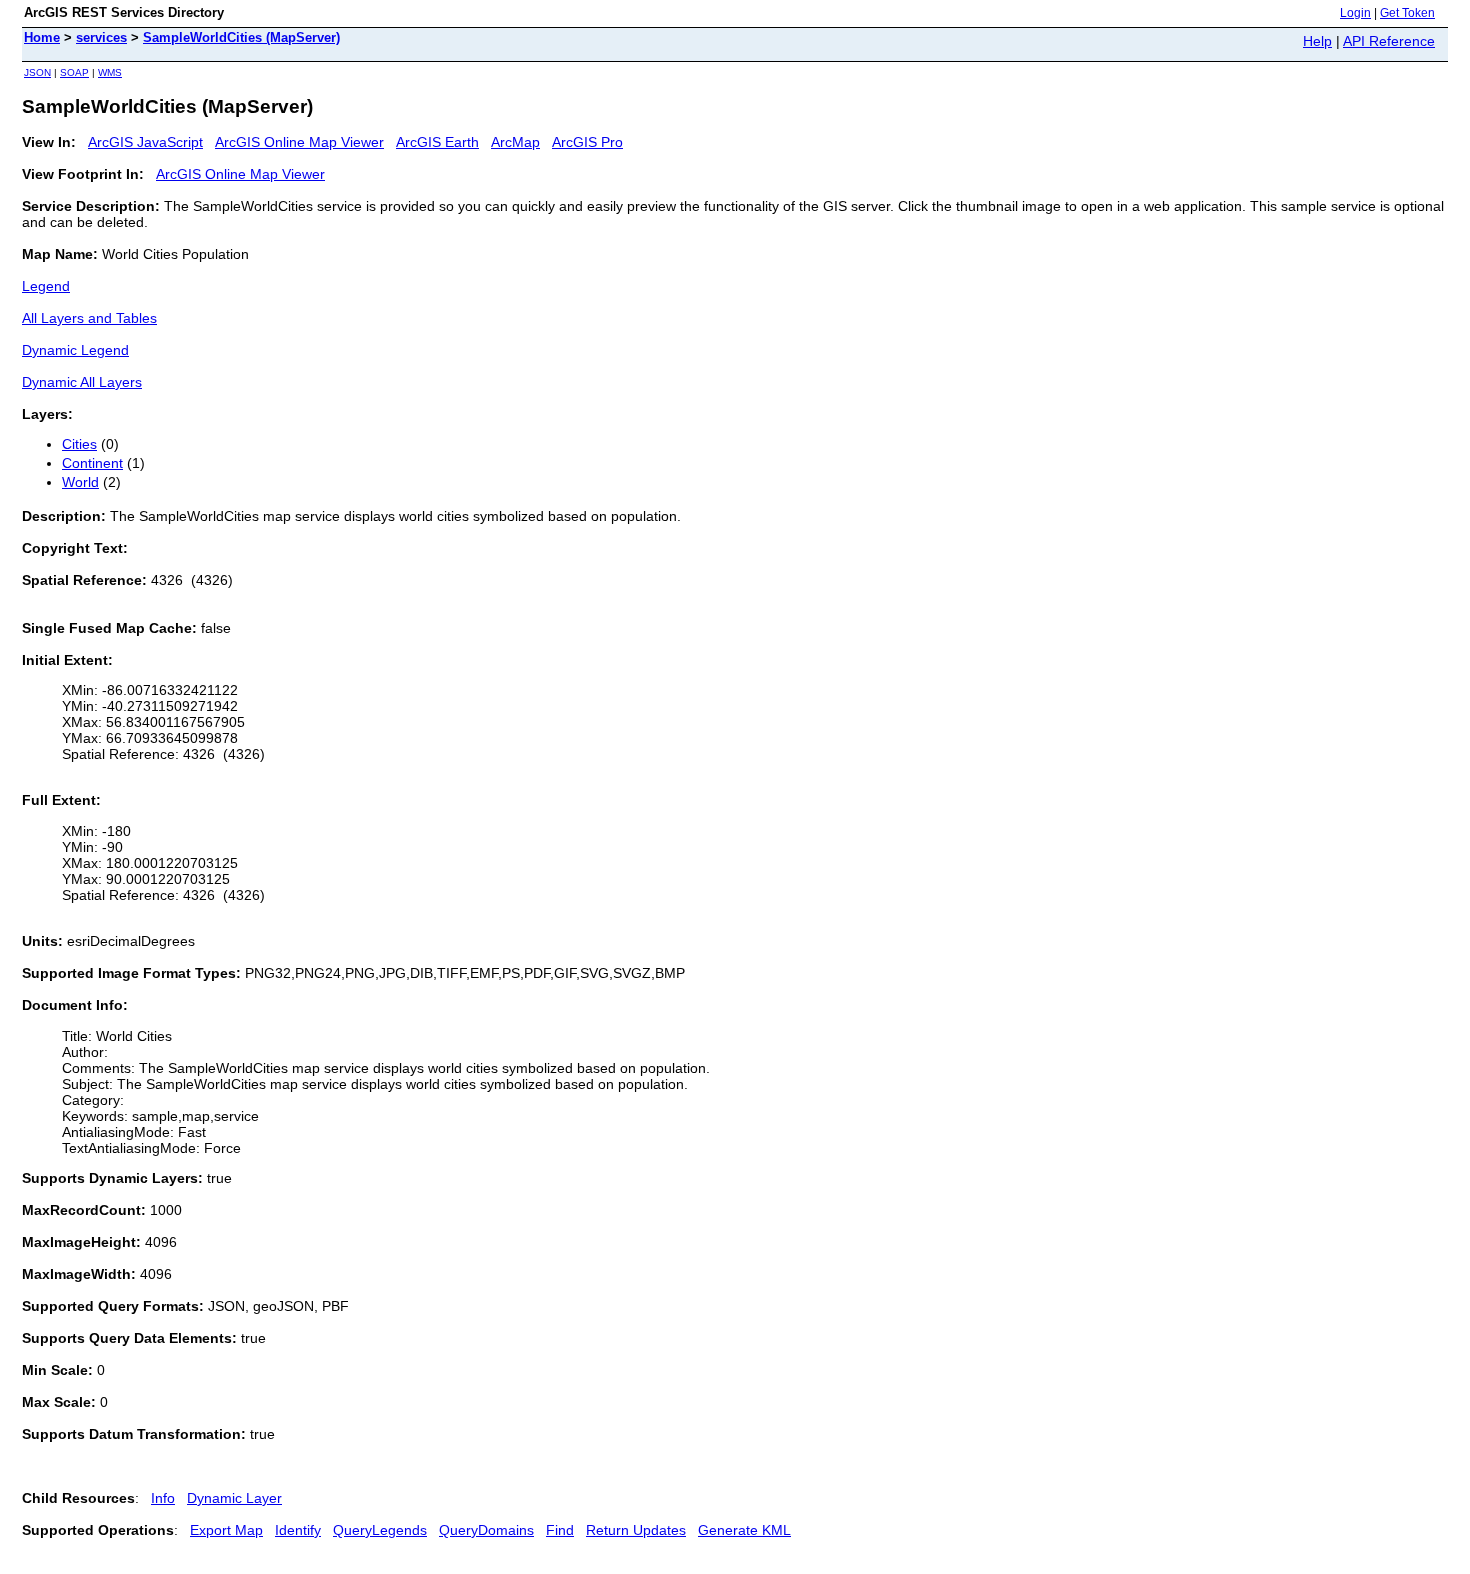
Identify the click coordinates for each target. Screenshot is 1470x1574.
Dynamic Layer (234, 1498)
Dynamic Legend (75, 350)
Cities (79, 444)
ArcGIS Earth (437, 142)
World (80, 482)
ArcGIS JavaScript (145, 142)
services (101, 37)
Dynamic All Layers (82, 382)
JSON (37, 72)
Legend (46, 286)
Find (560, 1530)
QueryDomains (486, 1530)
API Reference (1389, 41)
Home (42, 37)
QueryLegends (380, 1530)
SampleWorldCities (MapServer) (241, 37)
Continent (92, 463)
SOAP (74, 72)
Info (163, 1498)
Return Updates (636, 1530)
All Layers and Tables (89, 318)
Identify (298, 1530)
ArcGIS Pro (587, 142)
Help (1317, 41)
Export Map (226, 1530)
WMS (110, 72)
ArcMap (515, 142)
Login (1355, 13)
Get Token (1407, 13)
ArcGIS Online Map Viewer (299, 142)
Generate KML (744, 1530)
